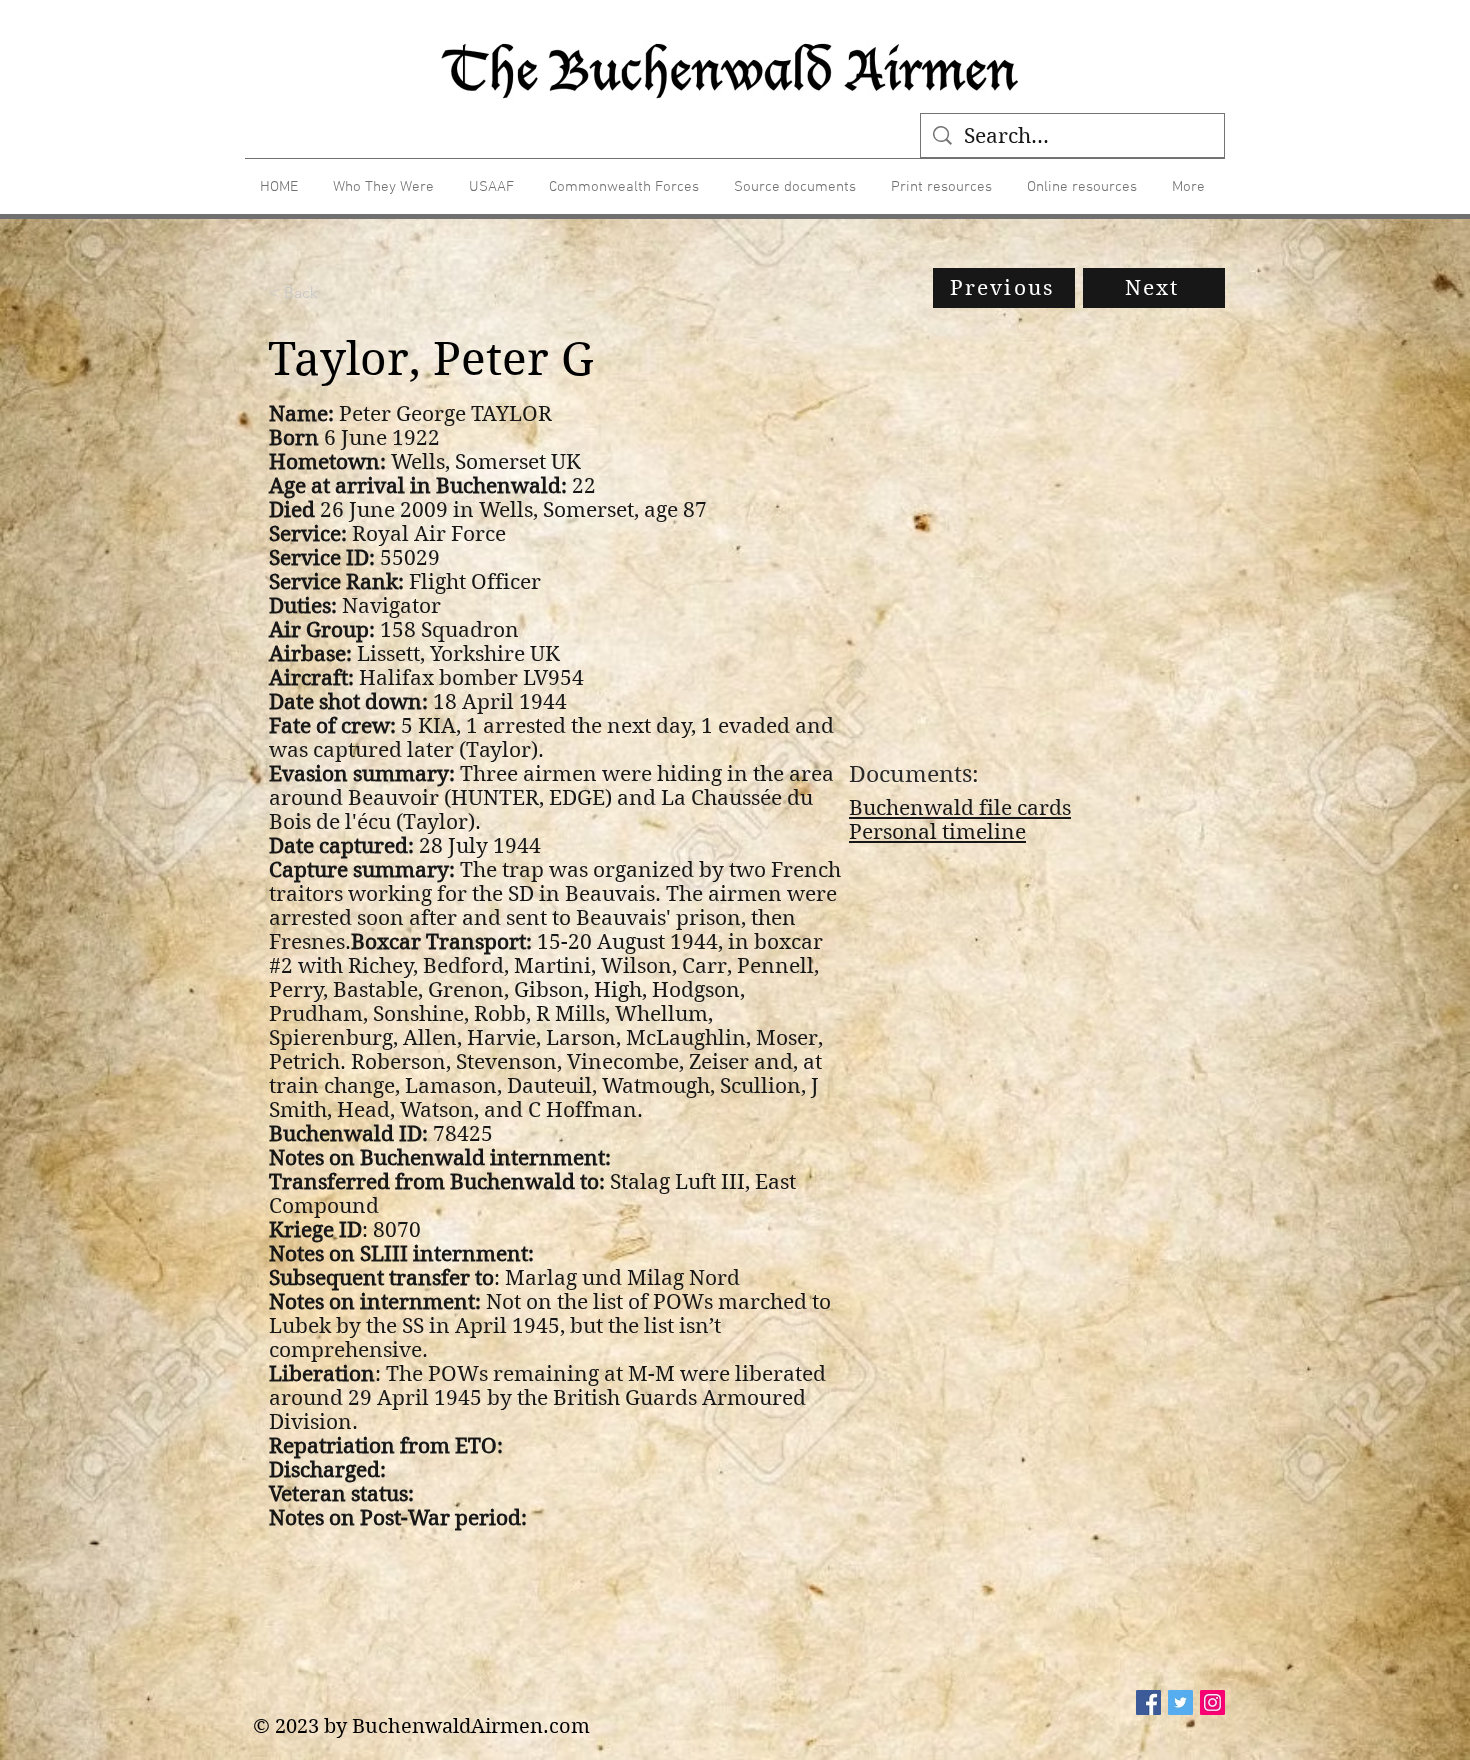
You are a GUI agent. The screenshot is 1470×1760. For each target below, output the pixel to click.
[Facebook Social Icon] (1148, 1702)
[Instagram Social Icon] (1212, 1702)
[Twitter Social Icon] (1180, 1702)
